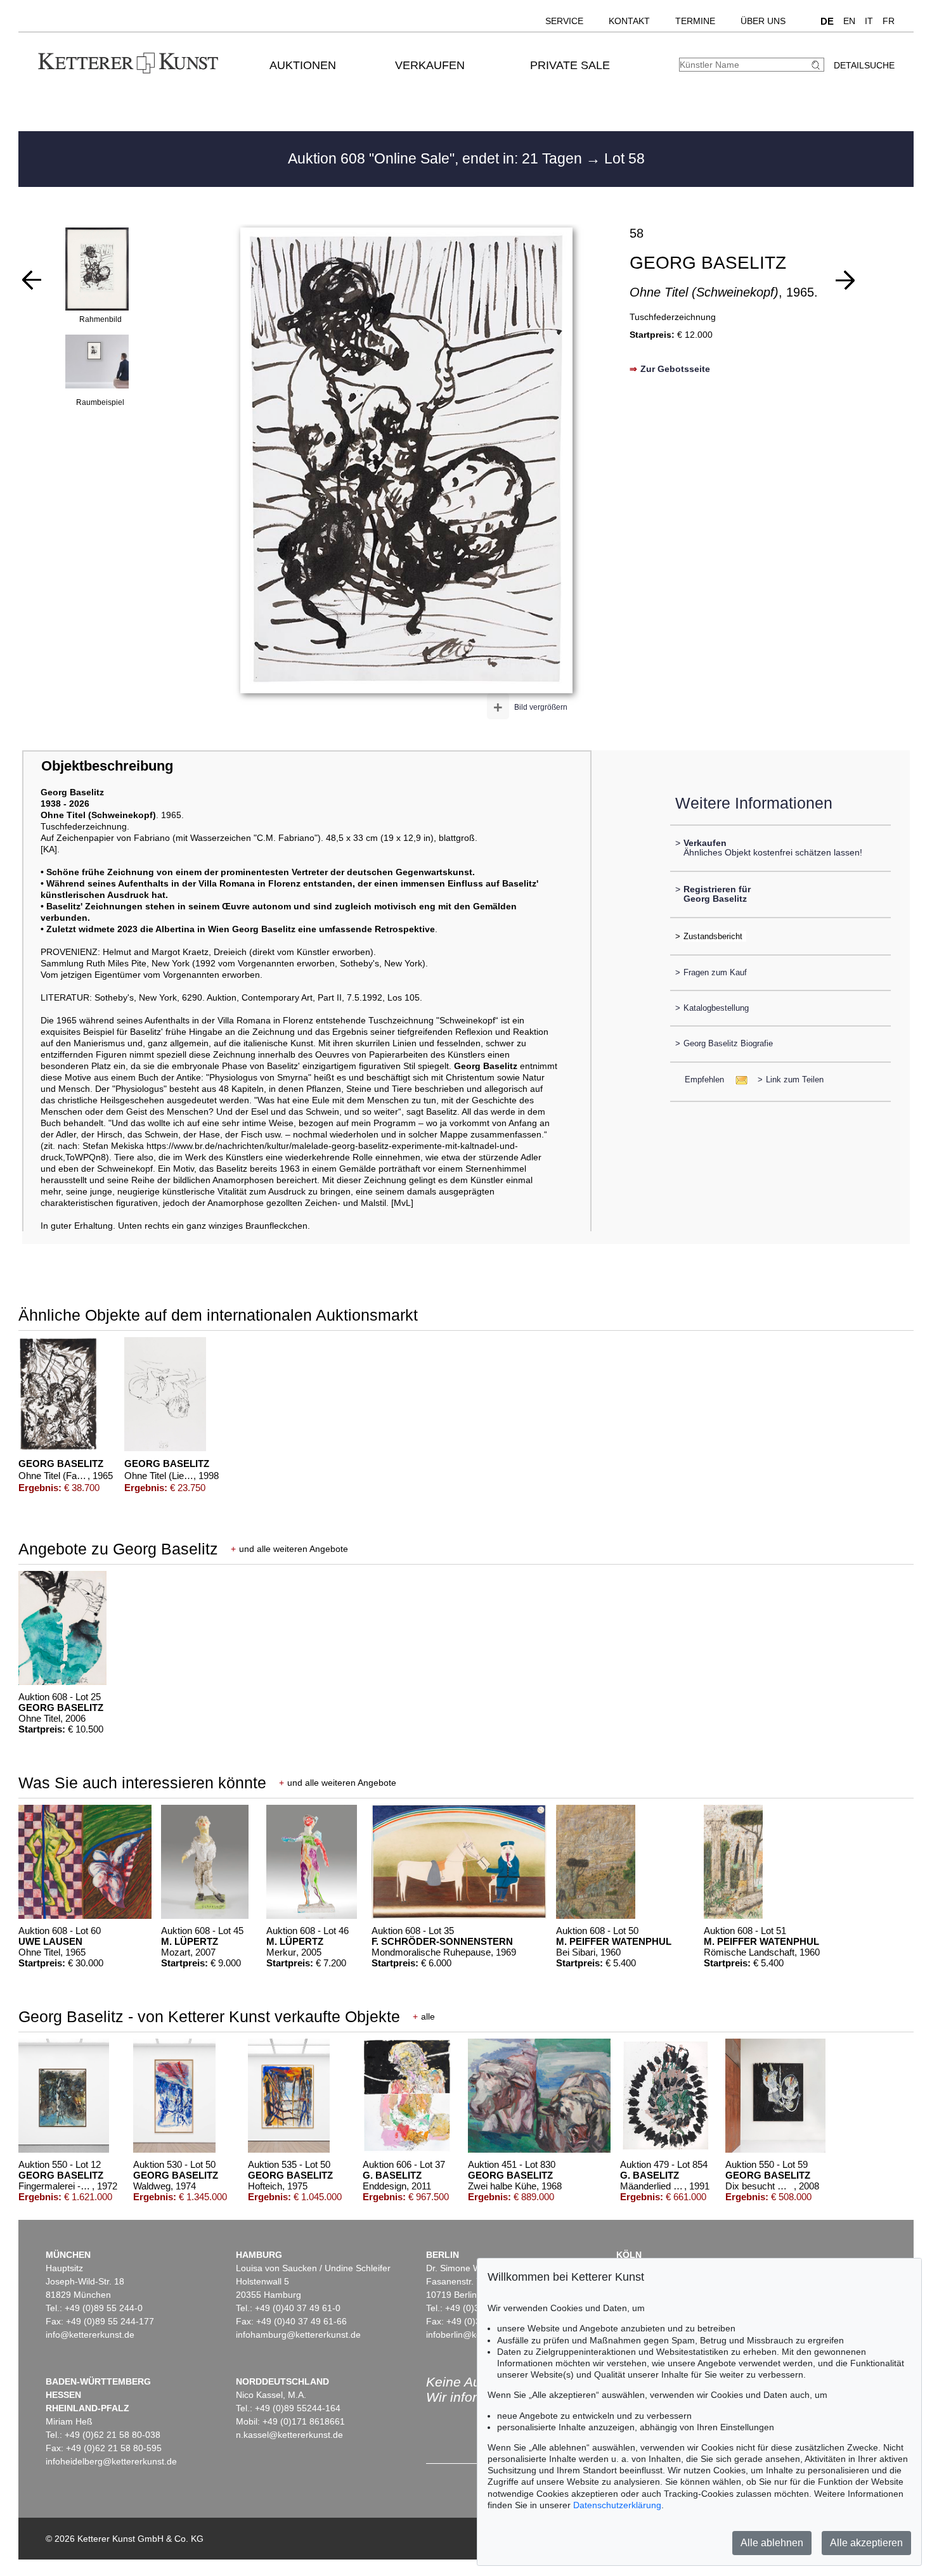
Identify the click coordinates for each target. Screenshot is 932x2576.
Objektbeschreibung (107, 766)
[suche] (817, 65)
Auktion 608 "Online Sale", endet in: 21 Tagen (437, 158)
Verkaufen (430, 65)
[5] (845, 280)
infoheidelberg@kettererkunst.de (111, 2461)
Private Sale (570, 65)
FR (889, 21)
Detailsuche (864, 65)
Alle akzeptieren (866, 2543)
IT (869, 21)
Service (564, 21)
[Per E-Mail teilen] (738, 1080)
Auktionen (303, 65)
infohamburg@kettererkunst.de (298, 2335)
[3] (32, 280)
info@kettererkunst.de (90, 2335)
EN (849, 21)
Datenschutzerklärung (617, 2505)
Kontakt (629, 21)
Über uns (763, 21)
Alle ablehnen (772, 2543)
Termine (695, 21)
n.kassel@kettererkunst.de (289, 2435)
